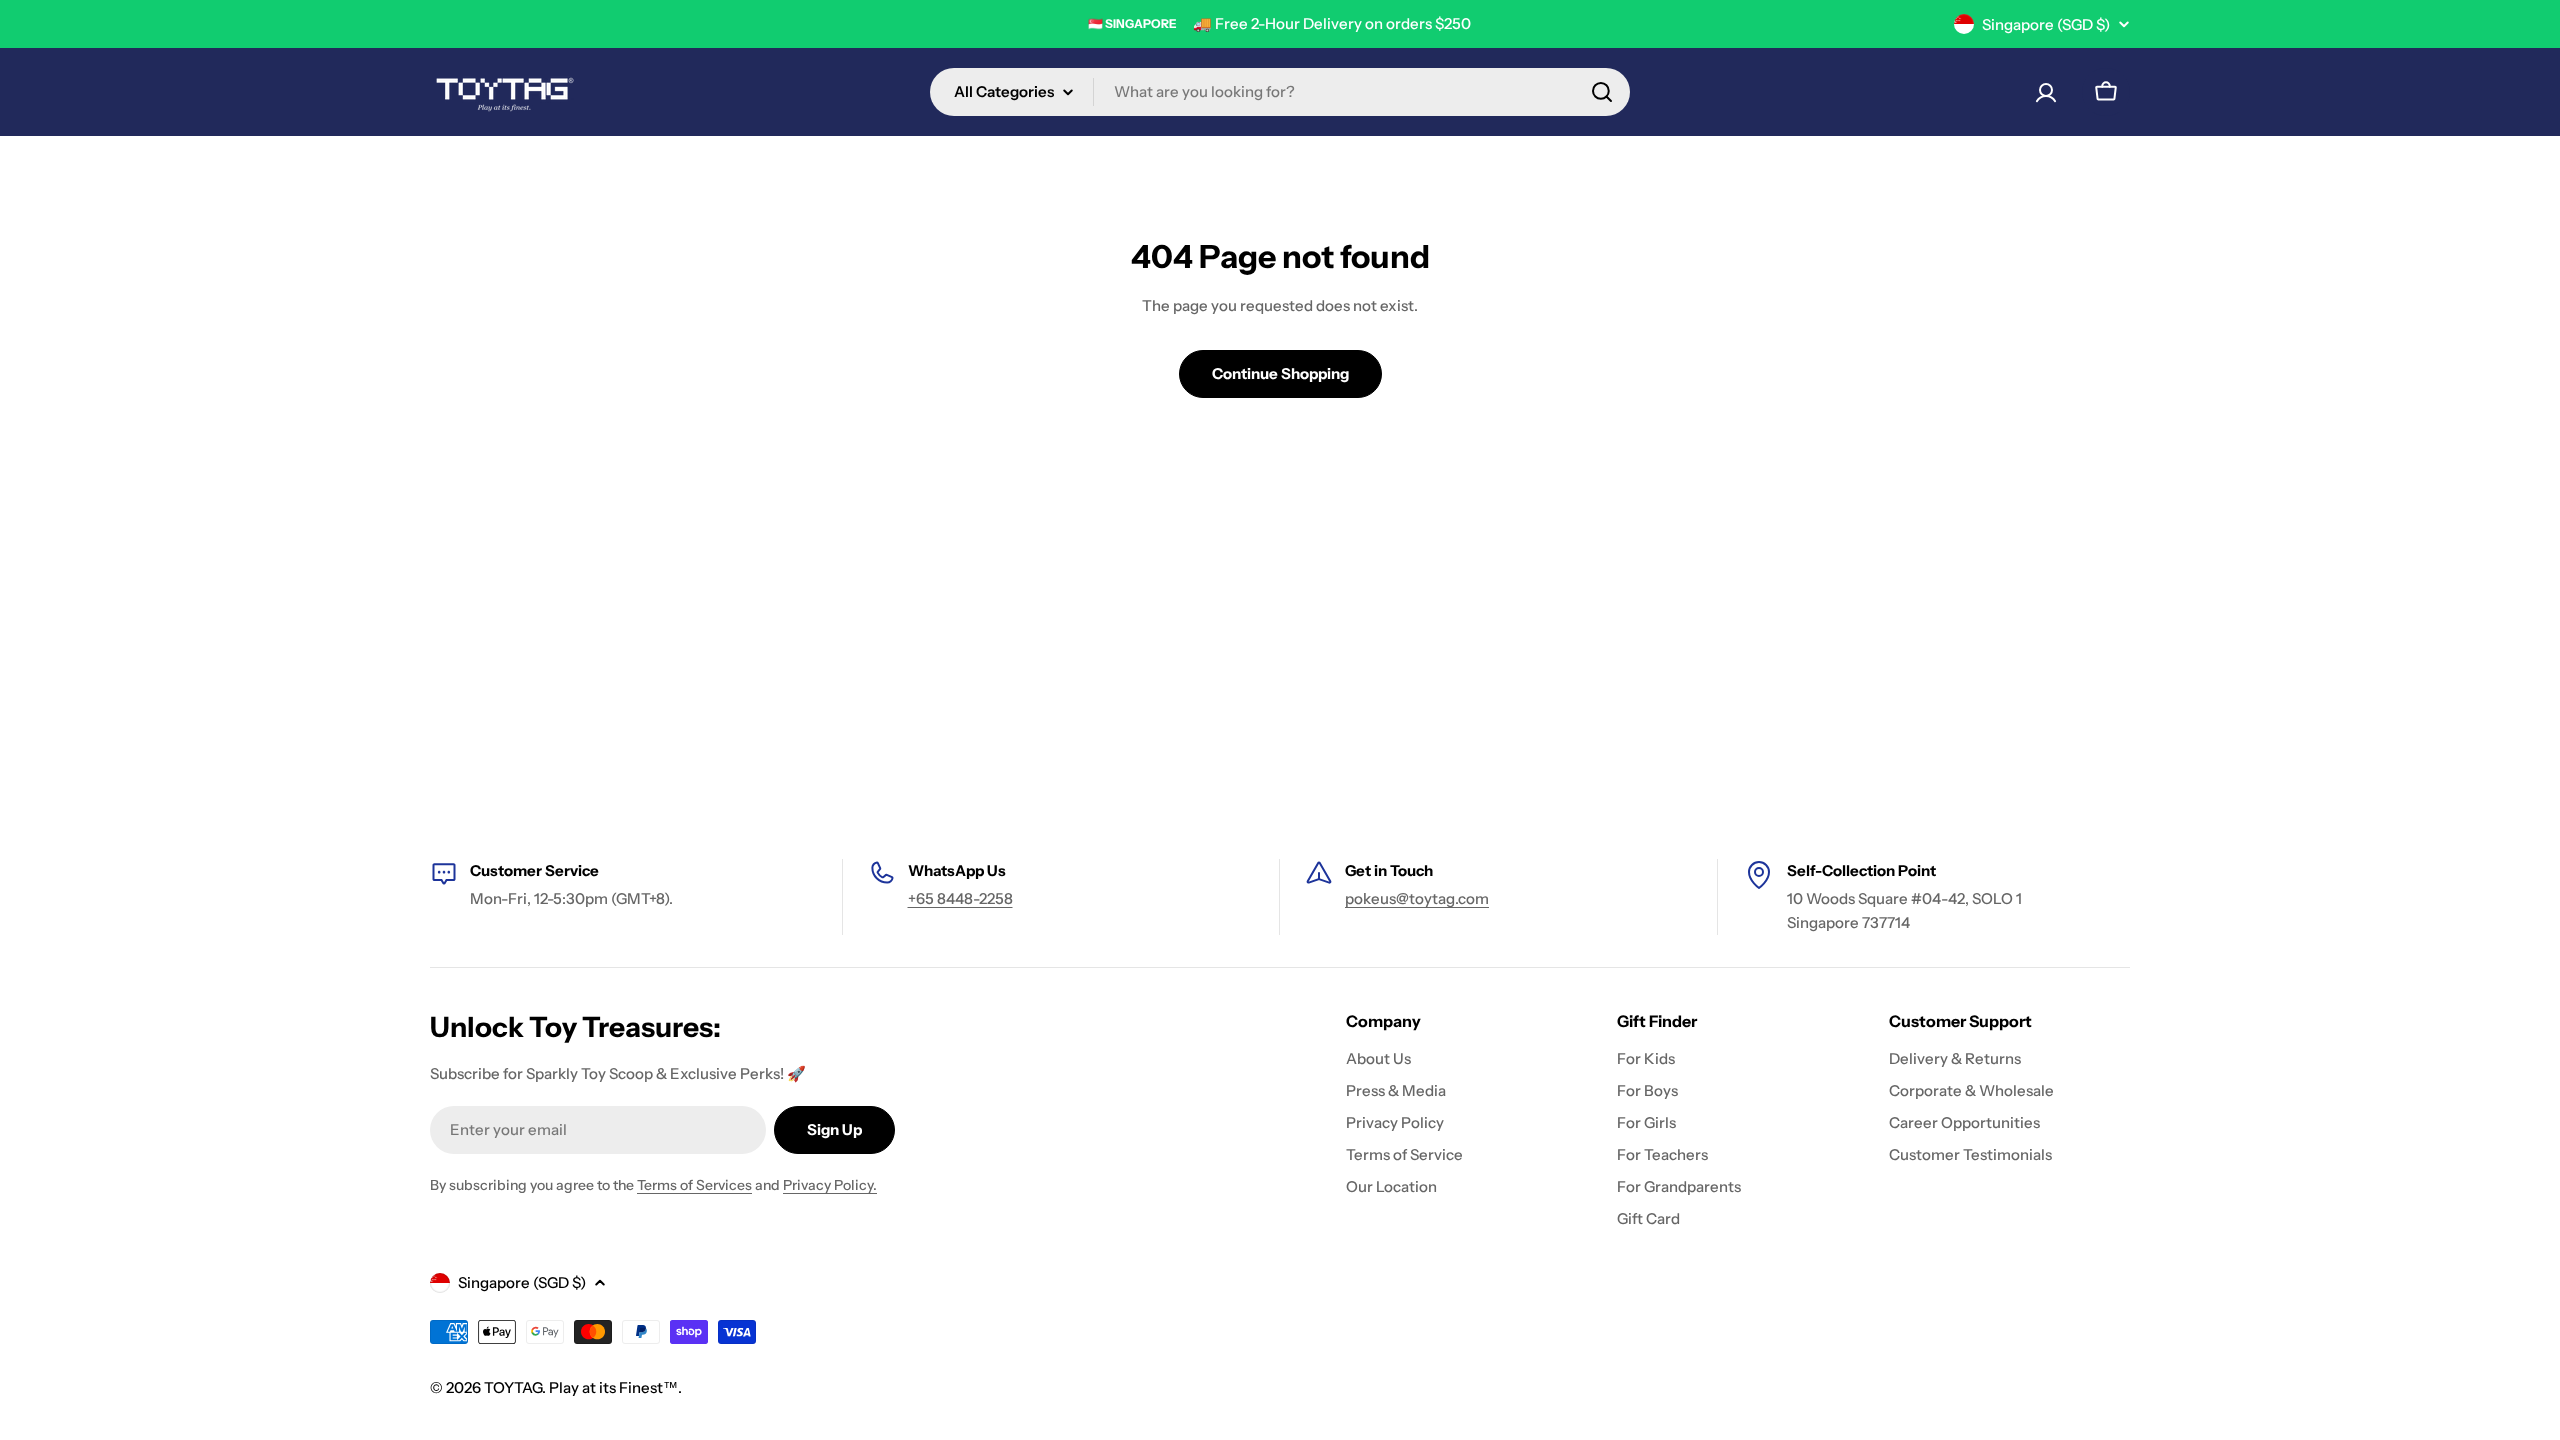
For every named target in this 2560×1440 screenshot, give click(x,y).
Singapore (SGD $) (2046, 24)
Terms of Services (694, 1185)
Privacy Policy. (830, 1185)
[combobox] (1280, 92)
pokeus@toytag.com (1417, 898)
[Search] (1602, 92)
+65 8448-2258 (960, 898)
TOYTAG (513, 1387)
